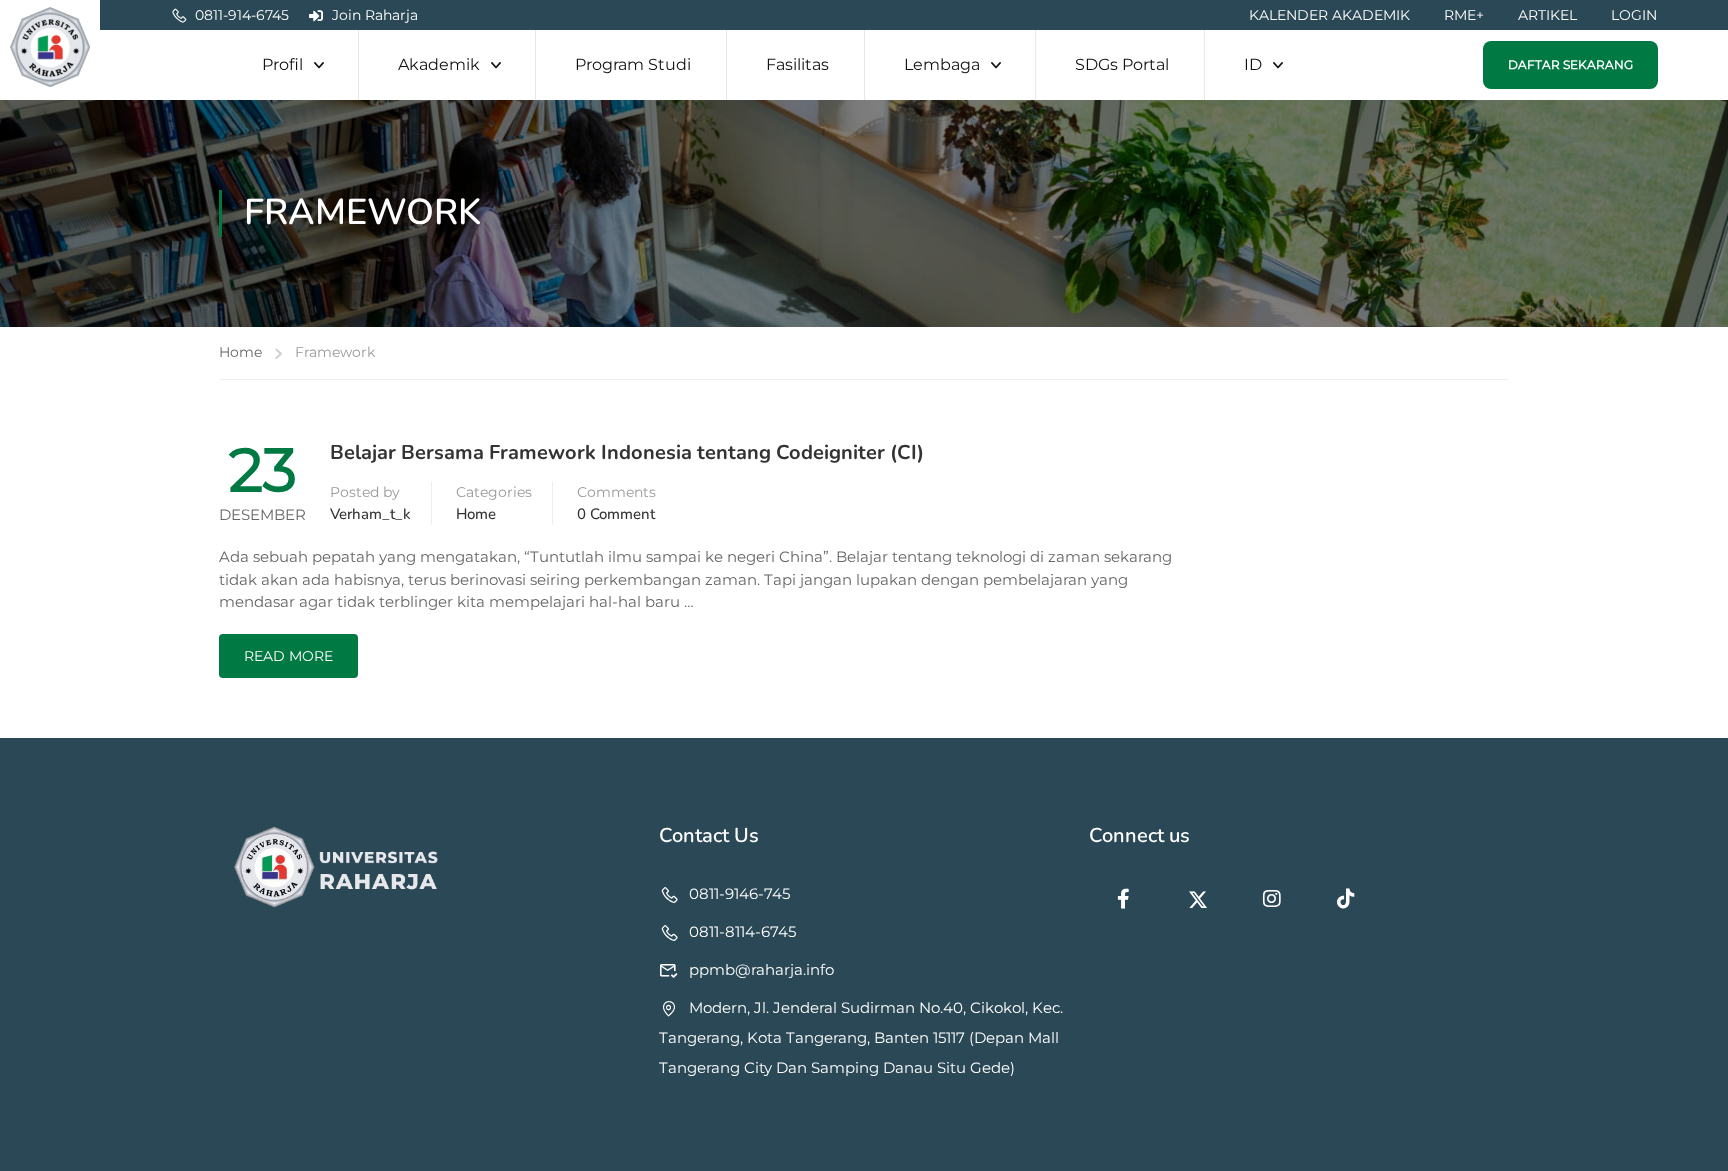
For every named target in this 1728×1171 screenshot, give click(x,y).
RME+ (1464, 15)
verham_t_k (370, 514)
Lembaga (942, 64)
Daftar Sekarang (1570, 64)
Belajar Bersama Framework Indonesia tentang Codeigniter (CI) (627, 453)
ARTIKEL (1547, 15)
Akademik (439, 64)
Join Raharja (375, 15)
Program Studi (633, 64)
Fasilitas (797, 64)
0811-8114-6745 (742, 931)
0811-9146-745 (739, 893)
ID (1253, 64)
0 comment (616, 514)
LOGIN (1634, 15)
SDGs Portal (1122, 64)
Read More (288, 656)
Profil (282, 64)
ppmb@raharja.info (761, 969)
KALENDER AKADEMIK (1329, 15)
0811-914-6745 (242, 15)
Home (240, 352)
